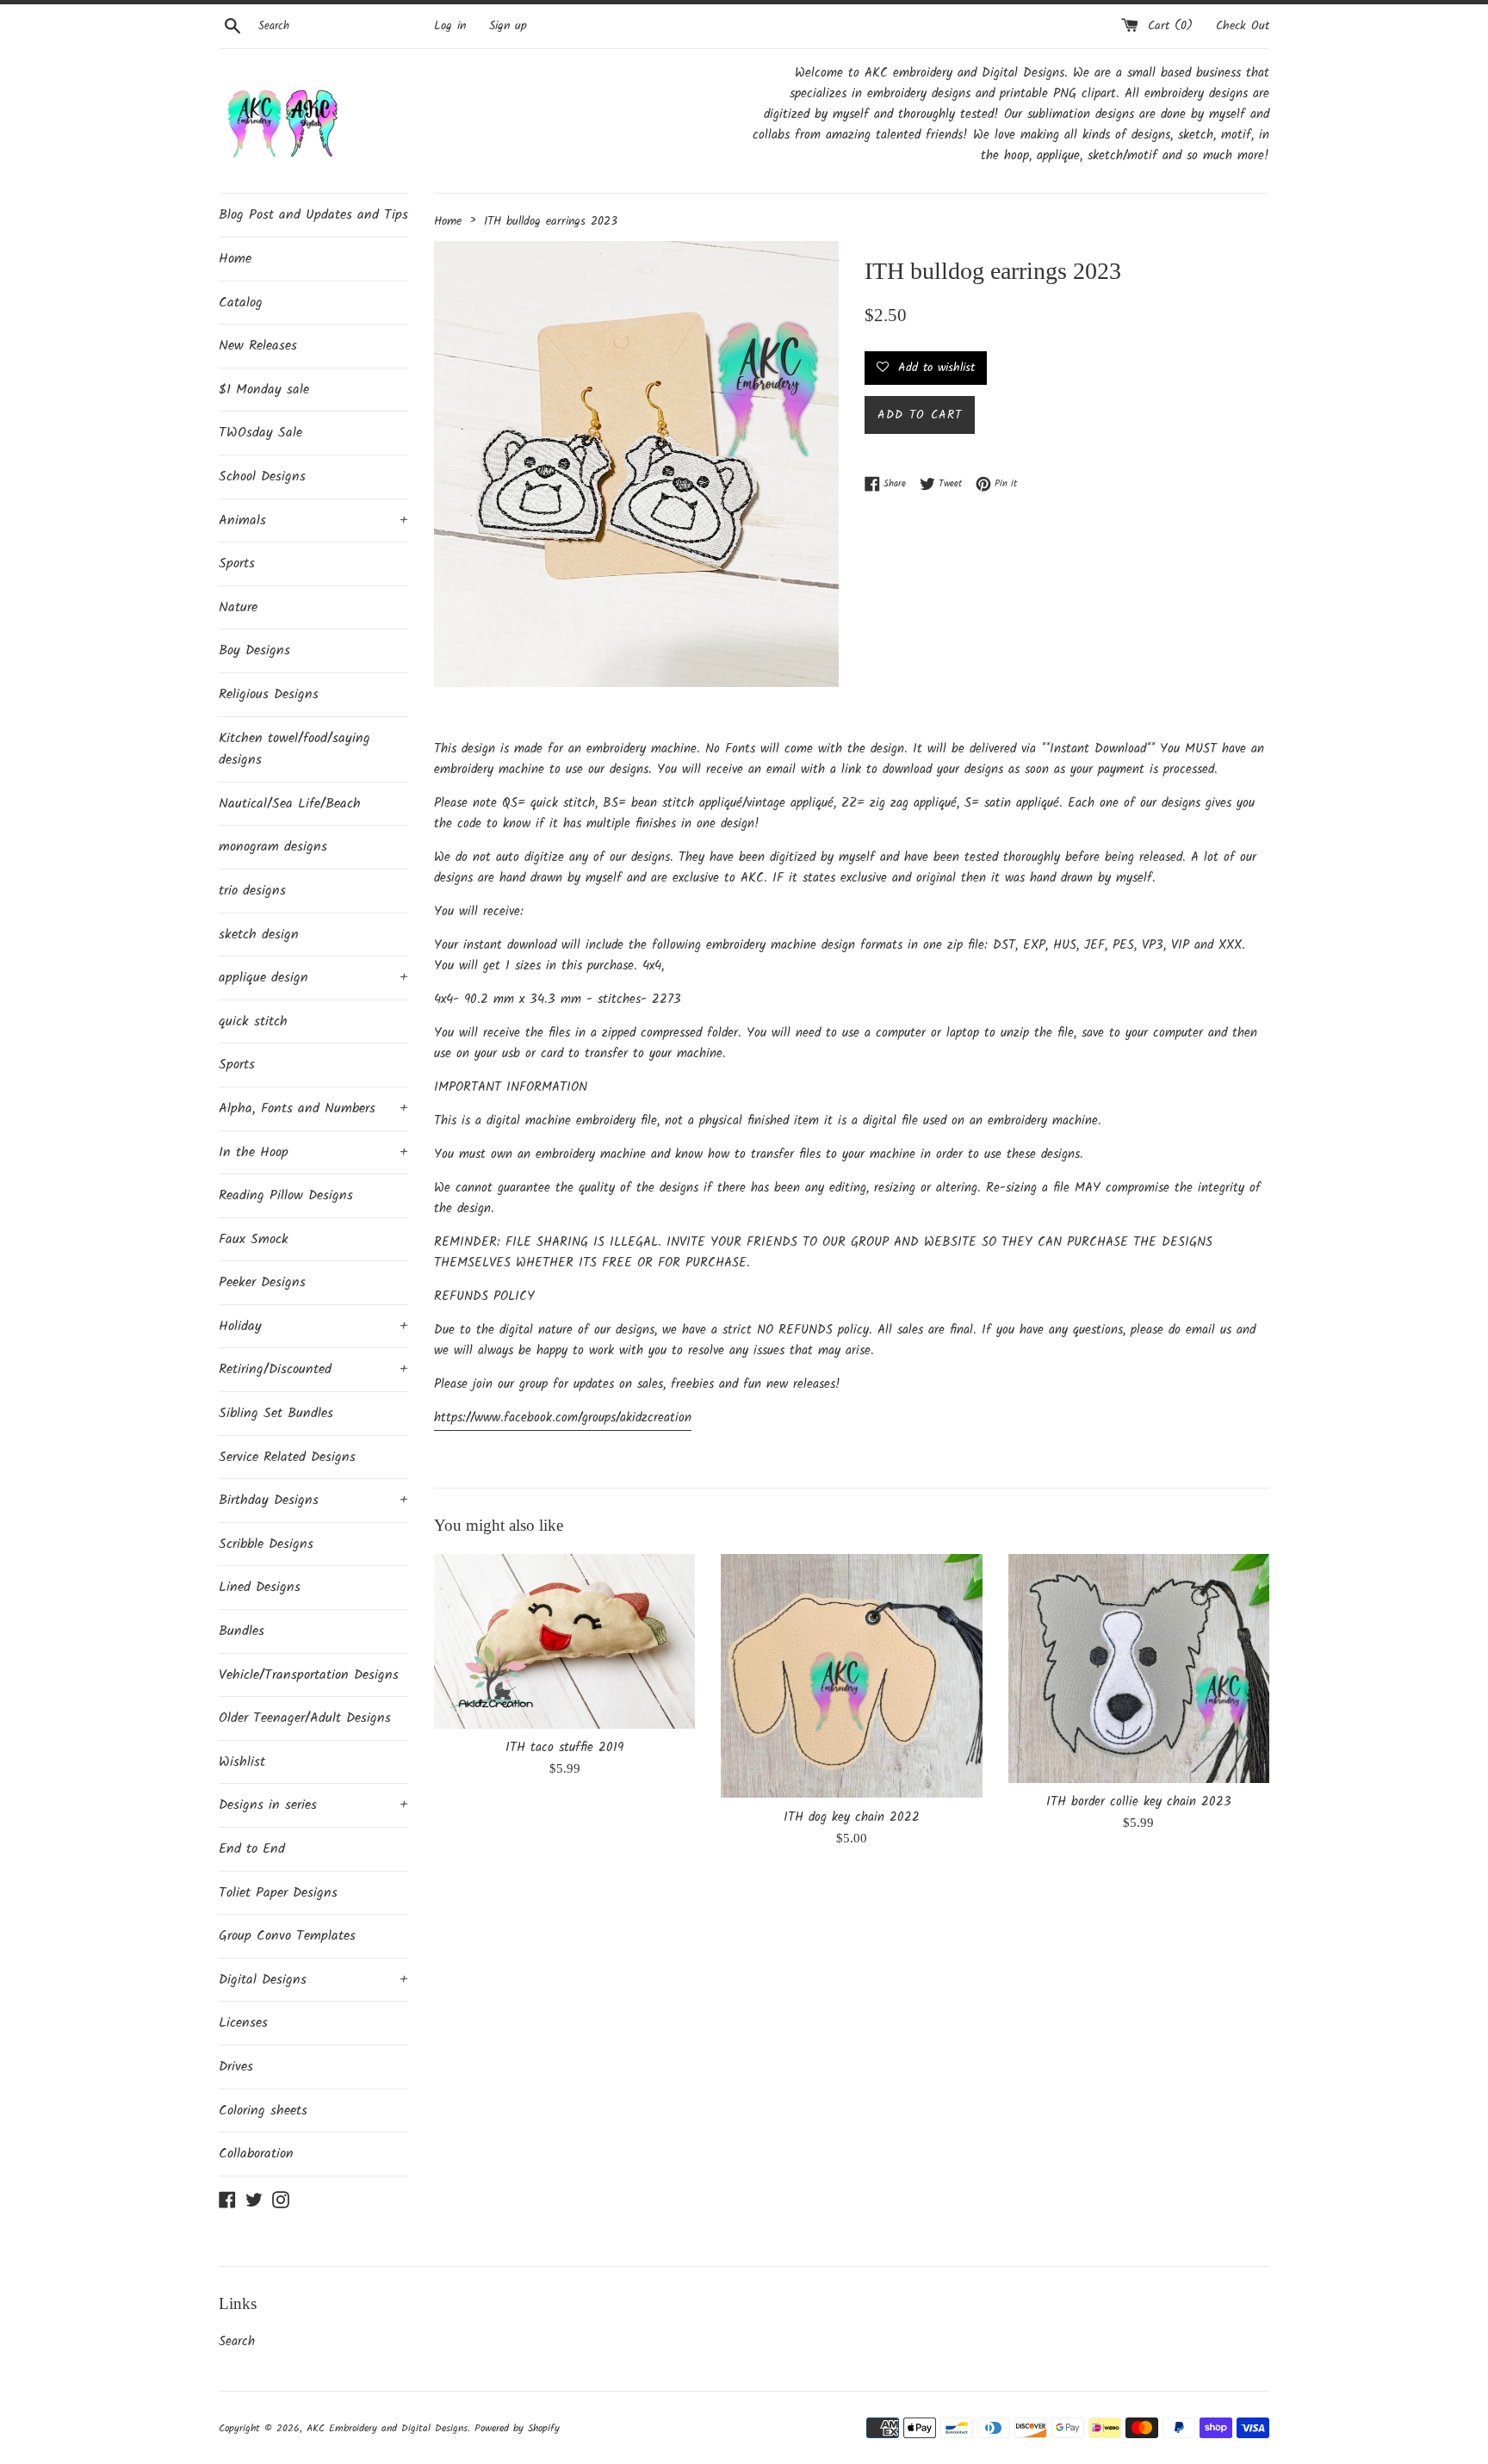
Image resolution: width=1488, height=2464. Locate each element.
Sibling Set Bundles (276, 1413)
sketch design (259, 935)
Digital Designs (313, 1980)
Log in (450, 26)
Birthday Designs (313, 1500)
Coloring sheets (263, 2111)
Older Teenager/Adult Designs (305, 1718)
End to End (252, 1849)
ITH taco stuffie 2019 (564, 1748)
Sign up (508, 26)
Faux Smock (254, 1239)
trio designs (252, 891)
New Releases (258, 346)
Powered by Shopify (517, 2428)
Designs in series (313, 1805)
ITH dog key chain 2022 (852, 1817)
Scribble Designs (266, 1544)
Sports (237, 563)
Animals (313, 520)
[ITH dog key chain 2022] (851, 1676)
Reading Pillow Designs (286, 1195)
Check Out (1243, 26)
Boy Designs (254, 650)
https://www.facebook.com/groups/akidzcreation (563, 1418)
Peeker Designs (262, 1282)
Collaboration (256, 2154)
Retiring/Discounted (313, 1369)
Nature (238, 607)
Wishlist (242, 1762)
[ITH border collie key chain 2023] (1139, 1669)
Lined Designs (260, 1587)
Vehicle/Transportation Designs (309, 1675)
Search (237, 2342)
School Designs (262, 477)
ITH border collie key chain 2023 (1139, 1802)
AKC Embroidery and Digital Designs (387, 2428)
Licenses (243, 2023)
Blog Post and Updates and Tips (313, 215)
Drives (236, 2067)
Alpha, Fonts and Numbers (313, 1108)
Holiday (313, 1326)
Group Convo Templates (287, 1936)
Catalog (241, 303)
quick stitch (253, 1022)
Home (235, 259)
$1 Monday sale (264, 390)
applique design (313, 978)
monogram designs (273, 847)
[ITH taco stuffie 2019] (564, 1641)
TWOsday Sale (260, 433)
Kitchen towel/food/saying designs (294, 749)
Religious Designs (269, 694)
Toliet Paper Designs (278, 1893)
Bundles (242, 1631)
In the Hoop (313, 1152)
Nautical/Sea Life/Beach (290, 804)
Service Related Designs (287, 1457)
